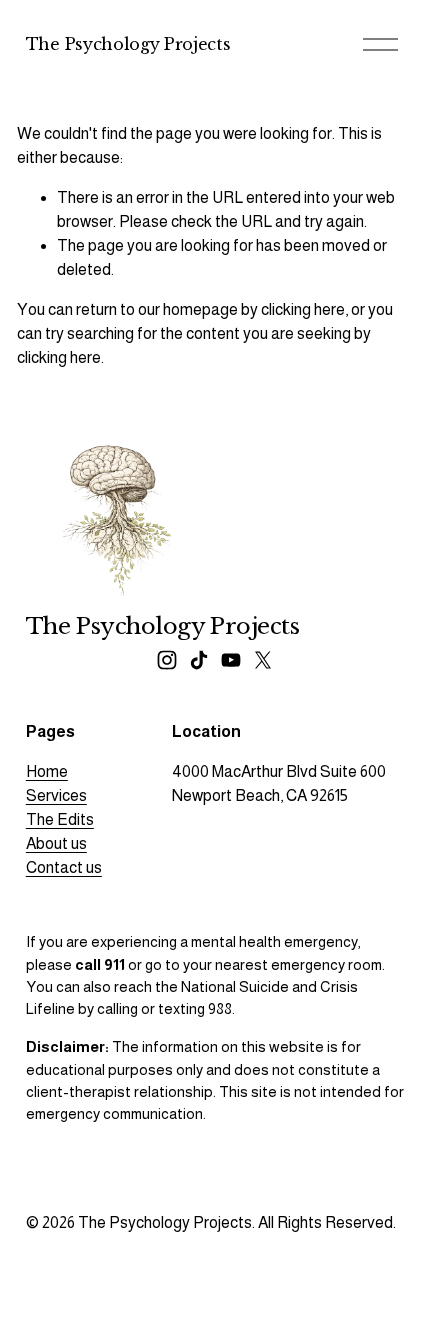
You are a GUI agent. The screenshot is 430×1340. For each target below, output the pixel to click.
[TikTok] (199, 660)
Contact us (64, 867)
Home (47, 771)
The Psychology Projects (128, 44)
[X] (263, 660)
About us (56, 843)
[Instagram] (167, 660)
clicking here (303, 309)
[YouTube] (231, 660)
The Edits (60, 819)
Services (56, 795)
